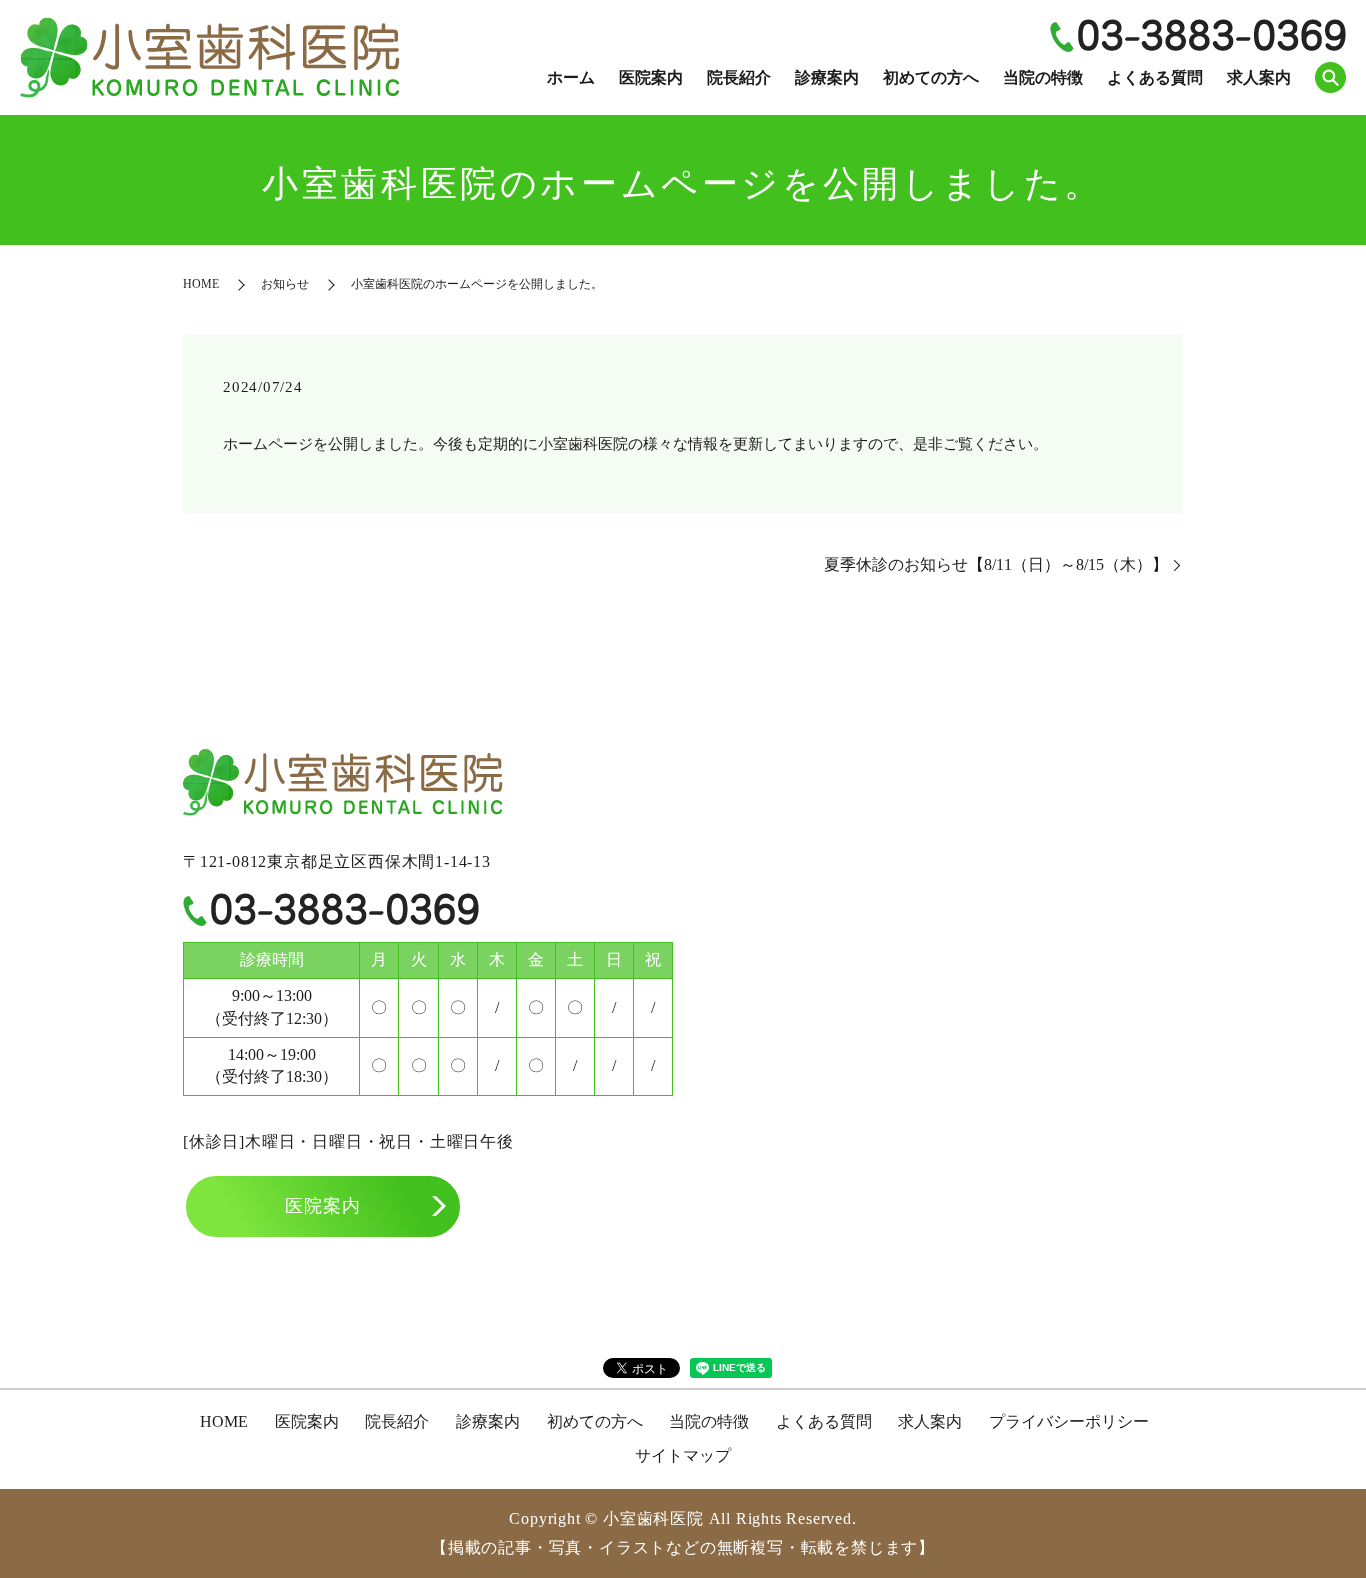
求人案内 (1259, 77)
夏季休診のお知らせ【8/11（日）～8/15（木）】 (996, 564)
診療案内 (827, 77)
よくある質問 (1155, 77)
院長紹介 (739, 77)
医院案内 (651, 77)
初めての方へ (931, 77)
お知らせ (285, 284)
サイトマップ (683, 1455)
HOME (201, 284)
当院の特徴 (1043, 77)
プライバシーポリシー (1069, 1421)
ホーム (571, 77)
